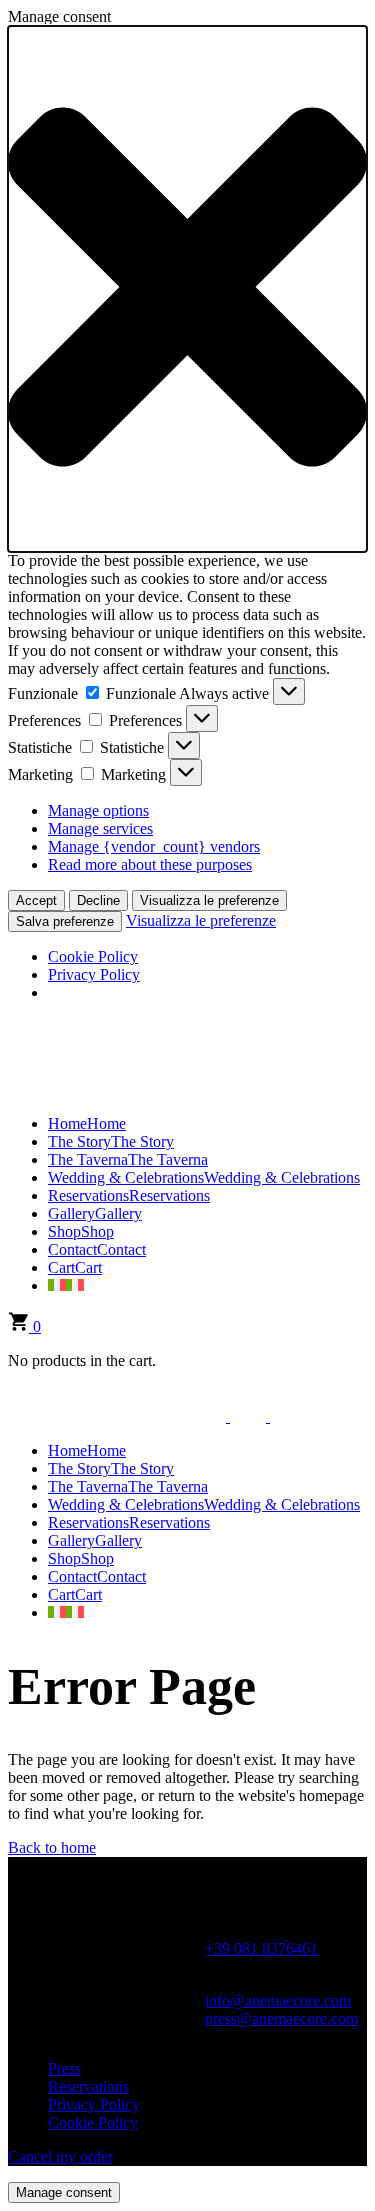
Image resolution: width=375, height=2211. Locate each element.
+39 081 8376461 (261, 1948)
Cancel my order (60, 2156)
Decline (98, 900)
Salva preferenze (65, 921)
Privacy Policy (94, 974)
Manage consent (64, 2192)
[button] (187, 289)
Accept (36, 900)
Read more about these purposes (150, 864)
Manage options (98, 810)
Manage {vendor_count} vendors (154, 846)
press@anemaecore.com (281, 2018)
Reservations (88, 2086)
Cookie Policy (93, 956)
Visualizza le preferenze (209, 900)
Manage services (100, 828)
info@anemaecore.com (278, 2000)
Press (64, 2068)
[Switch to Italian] (66, 1285)
